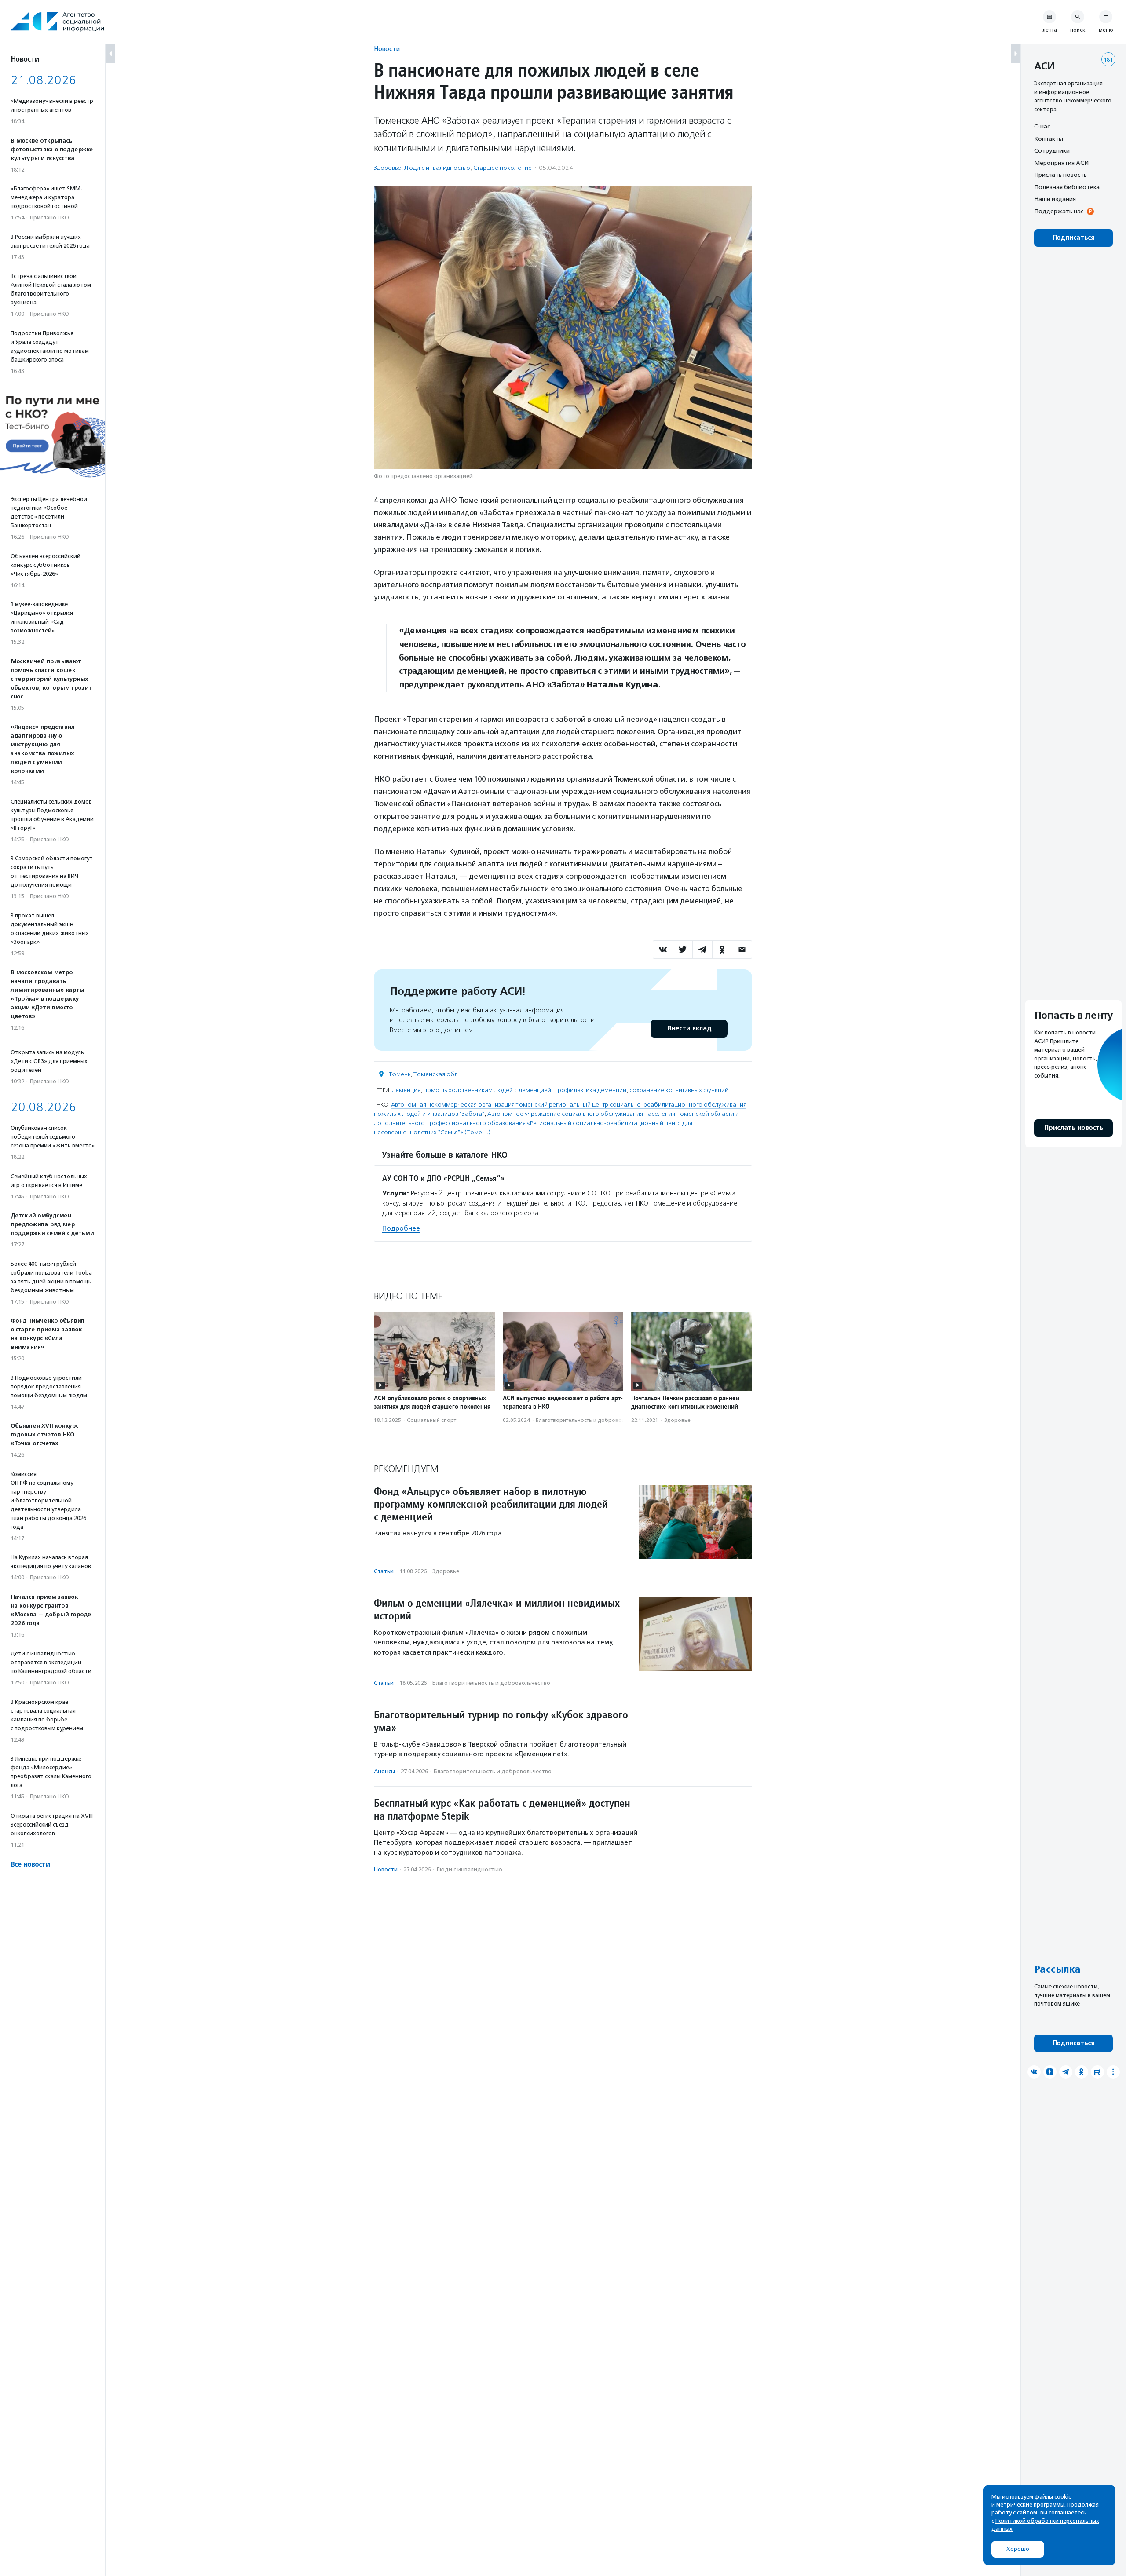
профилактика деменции (590, 1090)
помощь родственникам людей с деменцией (487, 1090)
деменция (406, 1090)
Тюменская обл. (436, 1074)
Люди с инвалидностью (437, 168)
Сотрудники (1052, 150)
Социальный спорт (431, 1420)
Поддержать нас (1059, 211)
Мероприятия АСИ (1061, 163)
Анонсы (384, 1771)
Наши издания (1055, 199)
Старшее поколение (503, 168)
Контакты (1049, 139)
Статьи (384, 1571)
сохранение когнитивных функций (679, 1090)
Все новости (30, 1865)
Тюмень (400, 1074)
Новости (387, 49)
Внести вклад (689, 1029)
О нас (1042, 126)
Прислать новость (1060, 175)
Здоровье (388, 168)
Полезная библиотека (1067, 187)
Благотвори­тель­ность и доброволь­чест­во (591, 1420)
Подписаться (1073, 238)
